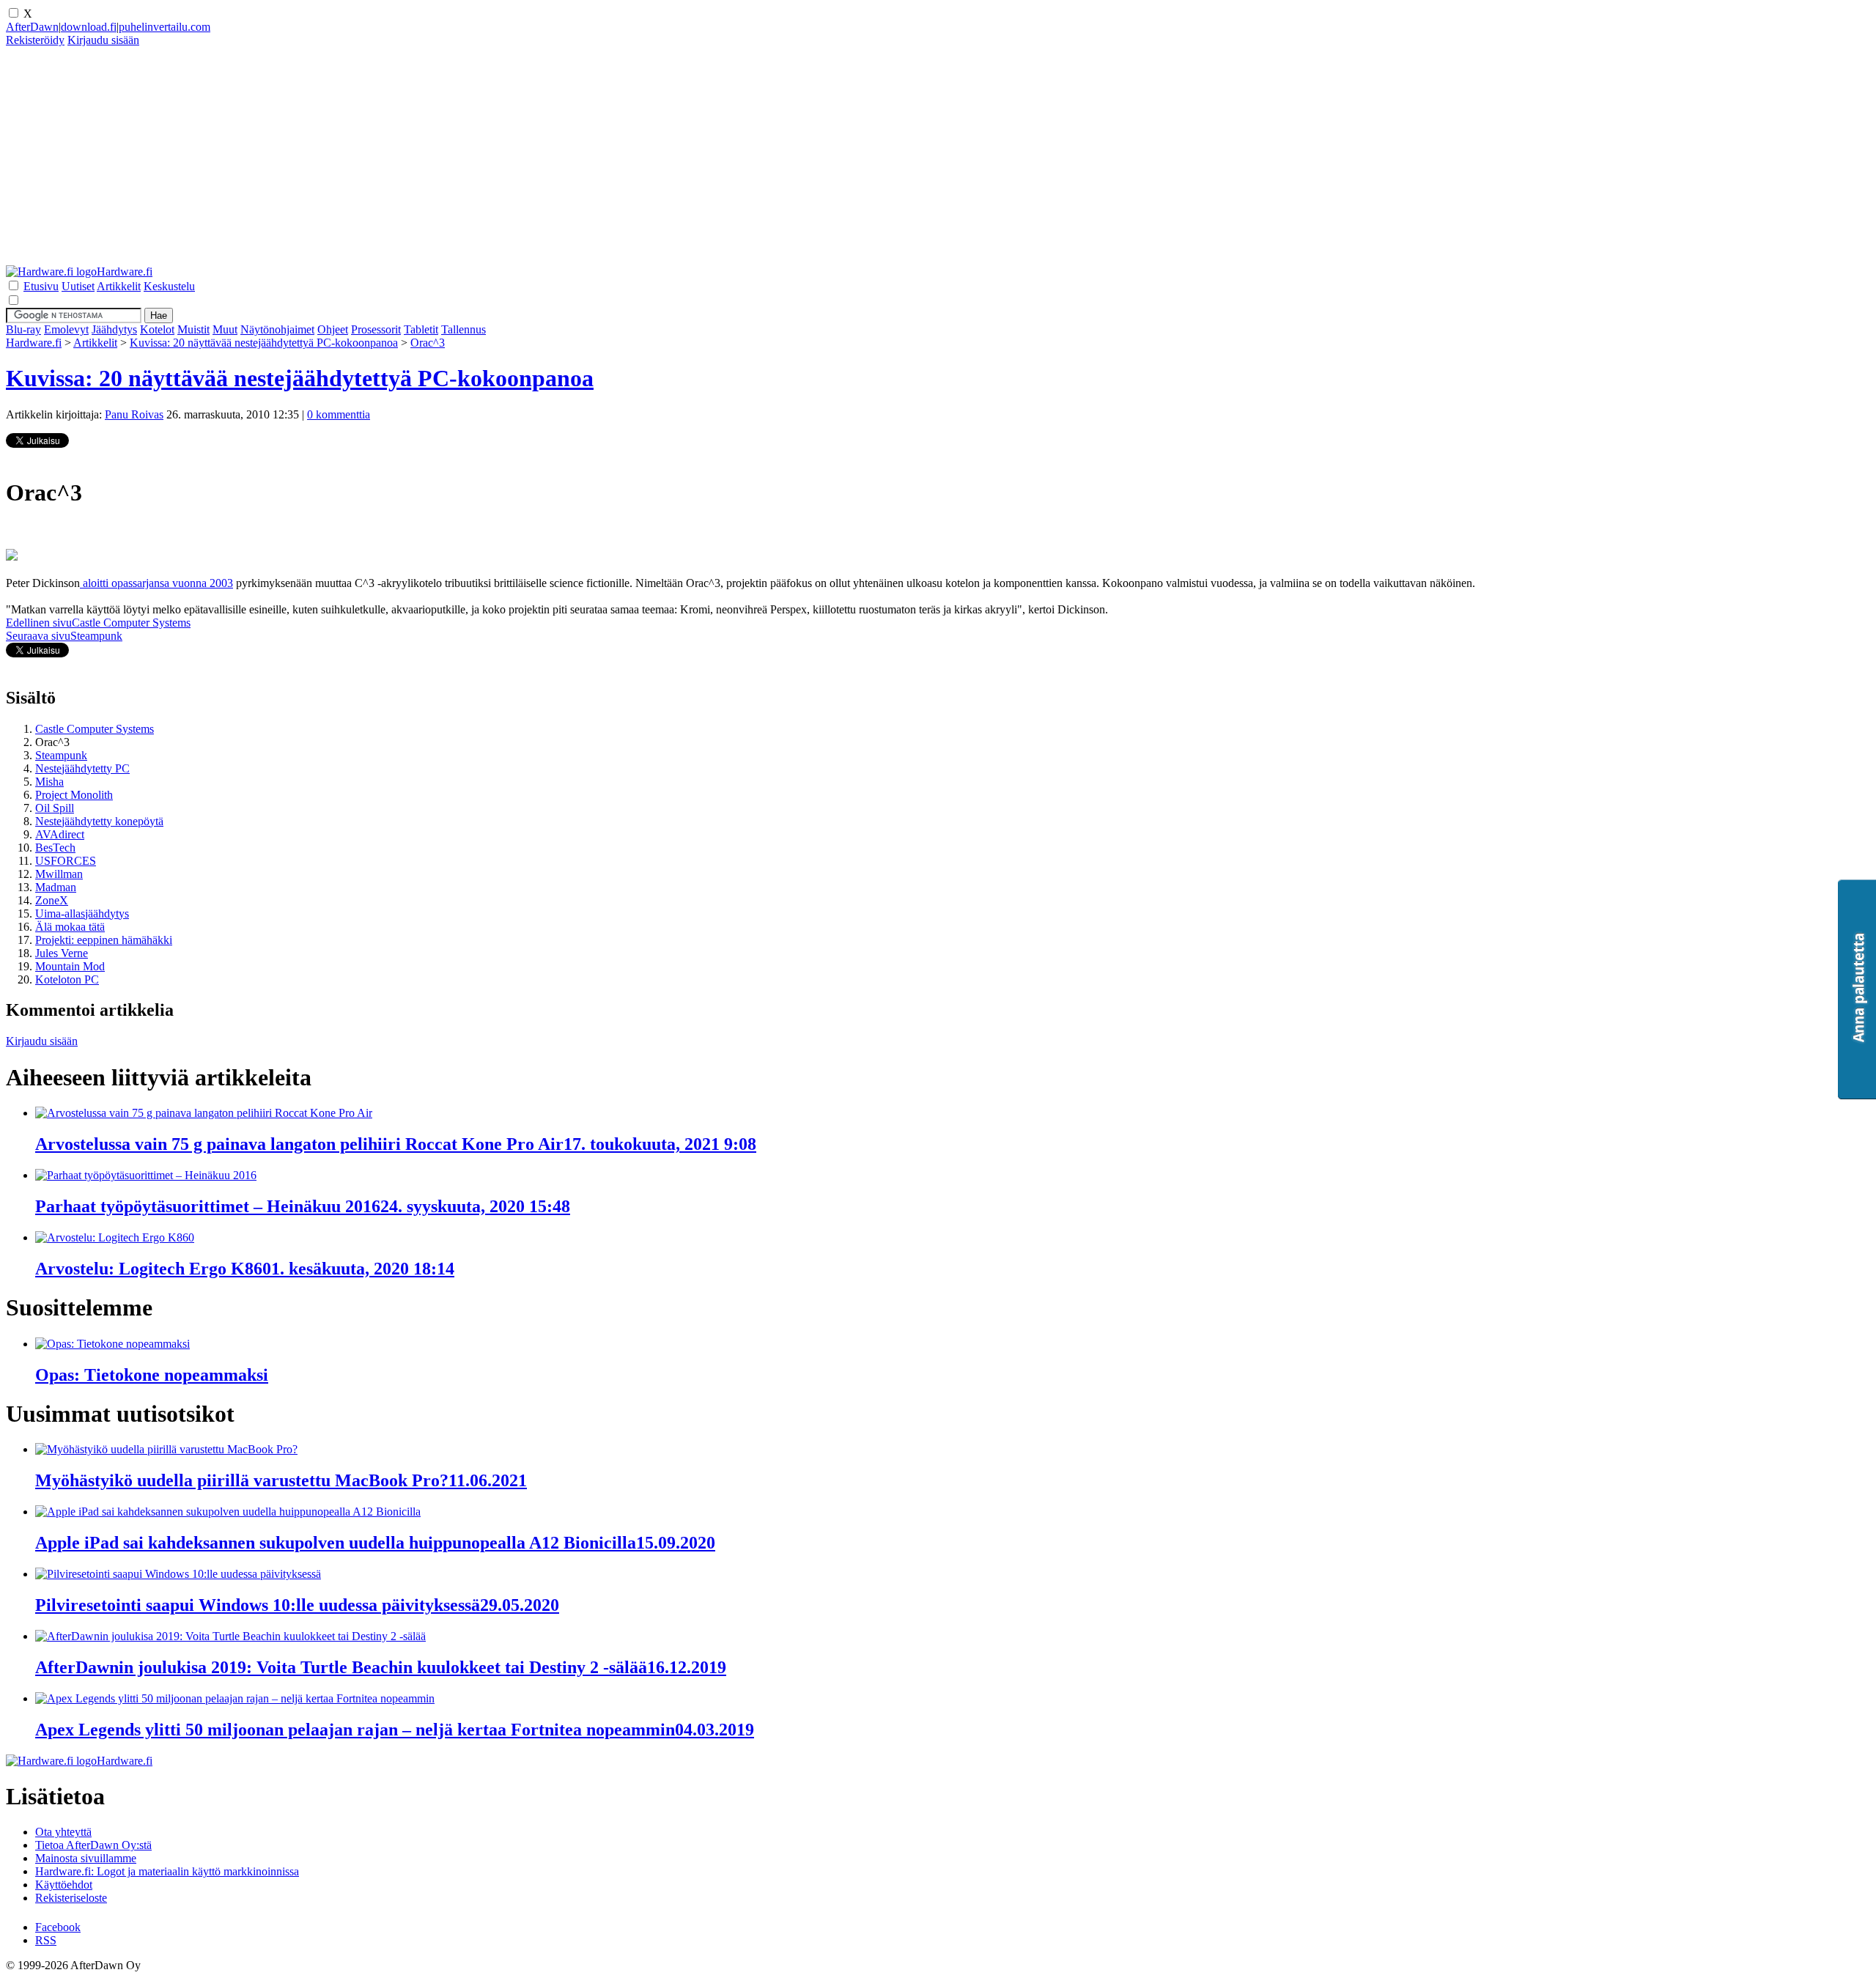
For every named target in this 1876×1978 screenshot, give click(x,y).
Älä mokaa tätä (70, 927)
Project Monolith (74, 795)
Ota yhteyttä (63, 1832)
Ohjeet (333, 329)
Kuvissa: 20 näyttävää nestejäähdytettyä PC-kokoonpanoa (264, 343)
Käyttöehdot (64, 1885)
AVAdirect (60, 834)
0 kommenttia (339, 414)
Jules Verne (62, 953)
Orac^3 (428, 343)
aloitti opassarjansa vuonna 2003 (156, 583)
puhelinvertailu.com (165, 27)
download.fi (89, 27)
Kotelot (157, 329)
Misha (49, 782)
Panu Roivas (134, 414)
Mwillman (59, 874)
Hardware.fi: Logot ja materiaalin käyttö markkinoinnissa (167, 1871)
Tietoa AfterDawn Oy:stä (93, 1845)
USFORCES (66, 861)
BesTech (55, 848)
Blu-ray (23, 329)
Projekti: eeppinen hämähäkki (104, 940)
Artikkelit (95, 343)
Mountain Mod (70, 966)
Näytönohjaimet (277, 329)
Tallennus (464, 329)
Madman (56, 887)
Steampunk (61, 755)
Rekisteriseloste (71, 1898)
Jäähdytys (114, 329)
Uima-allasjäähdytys (82, 914)
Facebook (58, 1927)
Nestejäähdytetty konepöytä (99, 821)
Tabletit (421, 329)
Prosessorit (376, 329)
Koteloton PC (67, 979)
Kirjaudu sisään (42, 1041)
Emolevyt (66, 329)
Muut (225, 329)
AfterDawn (32, 27)
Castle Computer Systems (95, 729)
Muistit (193, 329)
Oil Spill (55, 808)
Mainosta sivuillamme (86, 1858)
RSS (46, 1940)
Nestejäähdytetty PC (82, 768)
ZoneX (52, 900)
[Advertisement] (446, 163)
